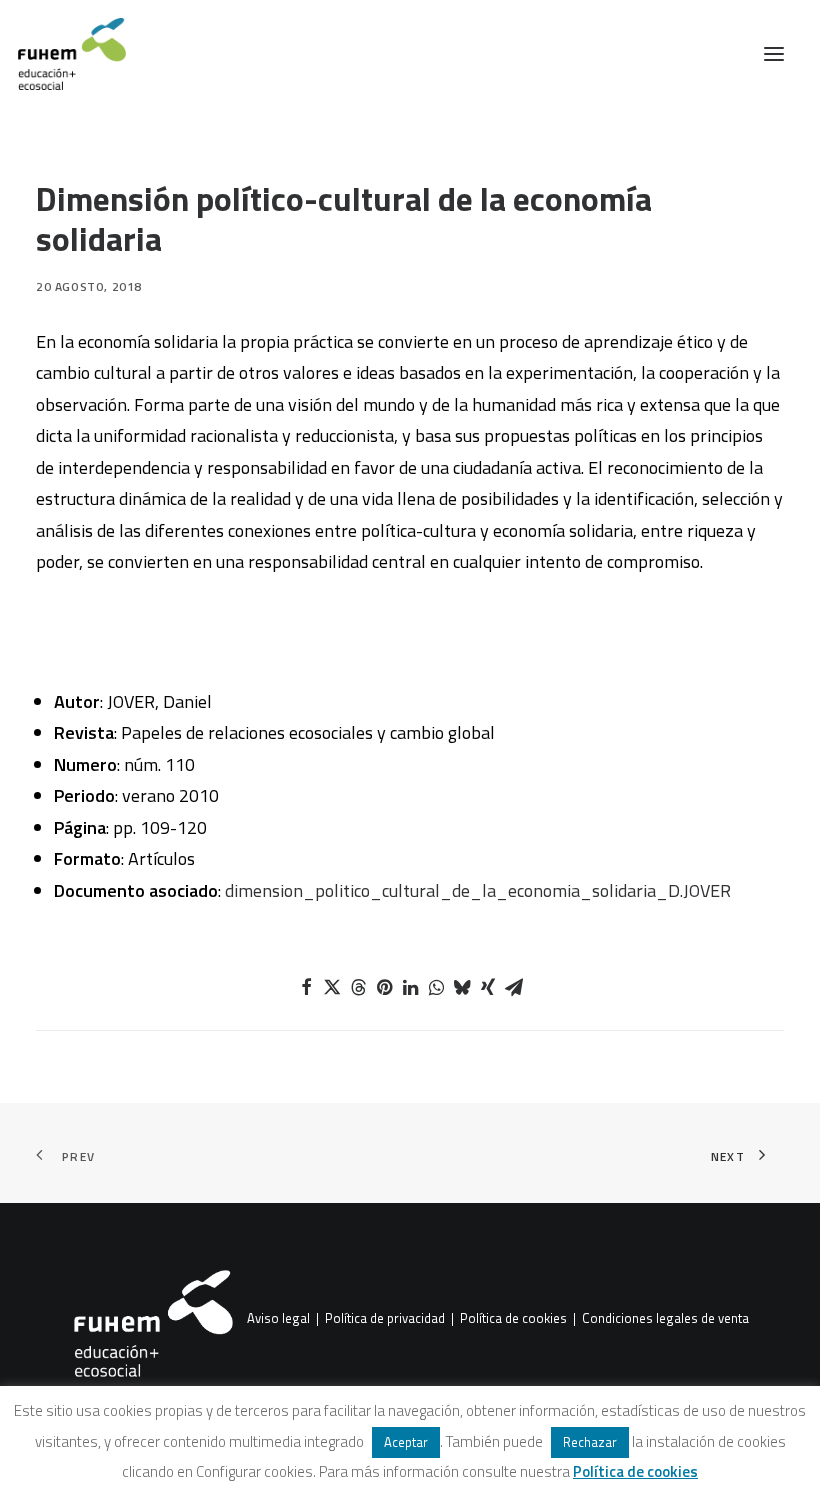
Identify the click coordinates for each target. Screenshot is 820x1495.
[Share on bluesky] (462, 987)
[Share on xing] (488, 987)
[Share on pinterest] (384, 987)
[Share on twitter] (332, 987)
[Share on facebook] (306, 987)
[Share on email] (514, 987)
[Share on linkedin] (410, 987)
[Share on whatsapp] (436, 987)
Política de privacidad (385, 1319)
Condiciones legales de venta (665, 1319)
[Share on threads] (358, 987)
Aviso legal (278, 1319)
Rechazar (590, 1442)
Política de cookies (513, 1319)
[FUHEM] (63, 54)
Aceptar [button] (406, 1442)
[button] (774, 54)
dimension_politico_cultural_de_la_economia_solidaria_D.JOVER (478, 890)
